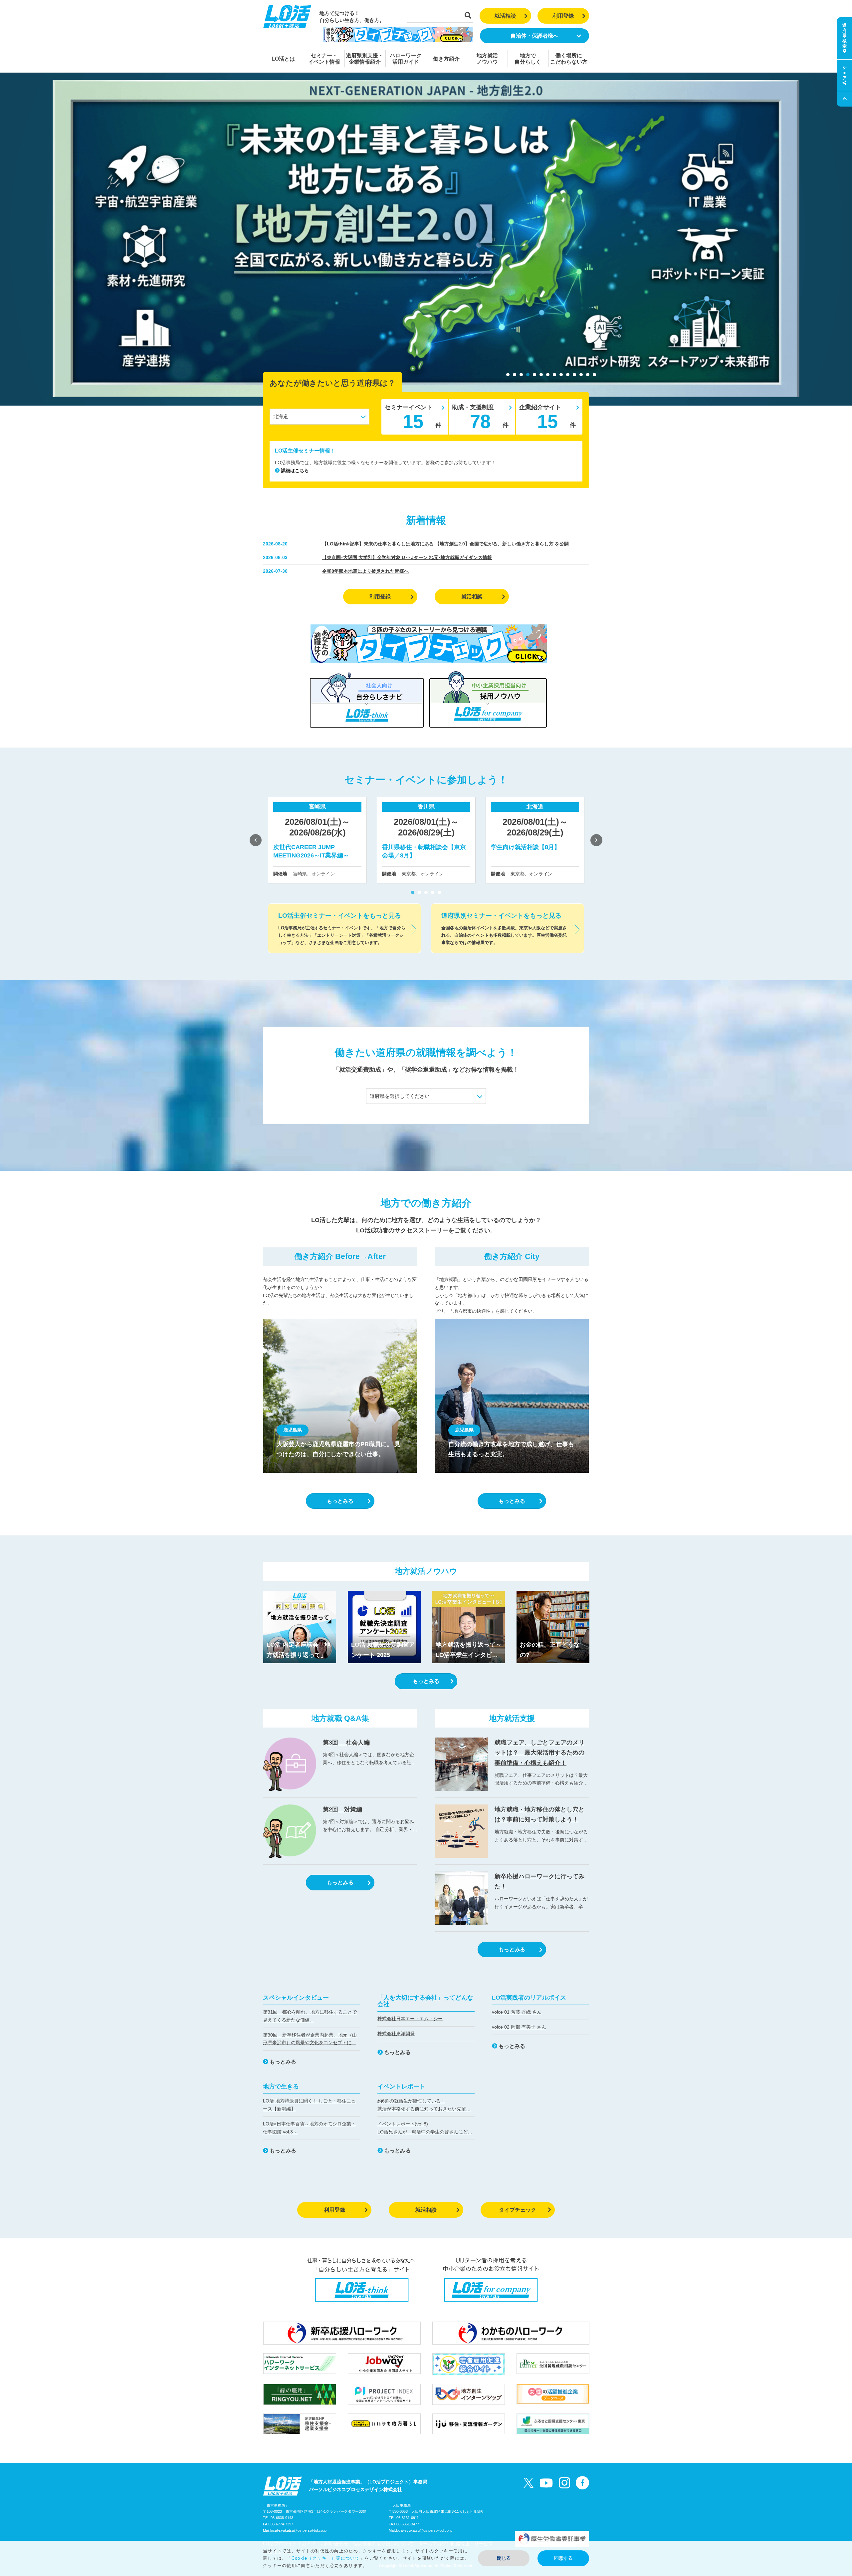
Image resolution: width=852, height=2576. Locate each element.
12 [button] (581, 375)
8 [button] (554, 375)
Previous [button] (256, 840)
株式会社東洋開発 (396, 2034)
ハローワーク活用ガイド (406, 59)
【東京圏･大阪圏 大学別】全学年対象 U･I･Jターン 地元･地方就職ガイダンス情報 (407, 557)
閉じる (504, 2558)
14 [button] (594, 375)
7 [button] (548, 375)
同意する (563, 2558)
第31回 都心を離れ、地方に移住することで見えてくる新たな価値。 (310, 2016)
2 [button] (515, 375)
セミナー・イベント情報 (324, 59)
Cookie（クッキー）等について (326, 2558)
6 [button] (541, 375)
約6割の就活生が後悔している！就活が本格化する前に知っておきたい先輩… (424, 2105)
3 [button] (521, 375)
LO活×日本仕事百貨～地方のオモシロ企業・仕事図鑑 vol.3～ (309, 2128)
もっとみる (340, 1501)
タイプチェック (518, 2210)
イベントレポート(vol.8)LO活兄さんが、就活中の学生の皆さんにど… (425, 2128)
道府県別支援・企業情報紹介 (365, 59)
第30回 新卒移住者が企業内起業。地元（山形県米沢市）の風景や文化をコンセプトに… (310, 2039)
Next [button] (596, 840)
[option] (426, 239)
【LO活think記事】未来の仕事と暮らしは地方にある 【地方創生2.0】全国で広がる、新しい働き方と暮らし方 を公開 (445, 544)
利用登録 (563, 16)
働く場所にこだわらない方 (569, 59)
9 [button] (561, 375)
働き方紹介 (446, 59)
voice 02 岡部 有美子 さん (519, 2027)
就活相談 (505, 16)
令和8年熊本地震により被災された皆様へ (365, 571)
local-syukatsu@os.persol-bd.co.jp (298, 2530)
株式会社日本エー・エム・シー (410, 2019)
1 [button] (508, 375)
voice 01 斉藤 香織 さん (517, 2012)
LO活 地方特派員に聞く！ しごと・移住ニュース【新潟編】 (309, 2105)
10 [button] (568, 375)
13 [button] (588, 375)
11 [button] (574, 375)
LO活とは (283, 59)
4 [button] (528, 375)
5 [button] (534, 375)
